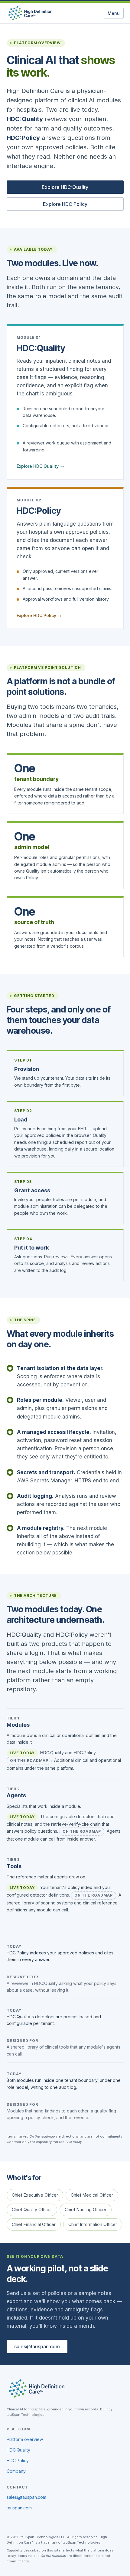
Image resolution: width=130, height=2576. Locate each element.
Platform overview (25, 2439)
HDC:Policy (39, 511)
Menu (114, 13)
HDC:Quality (41, 348)
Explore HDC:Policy (65, 204)
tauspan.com (19, 2508)
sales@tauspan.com (37, 2346)
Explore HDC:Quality (65, 187)
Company (16, 2471)
